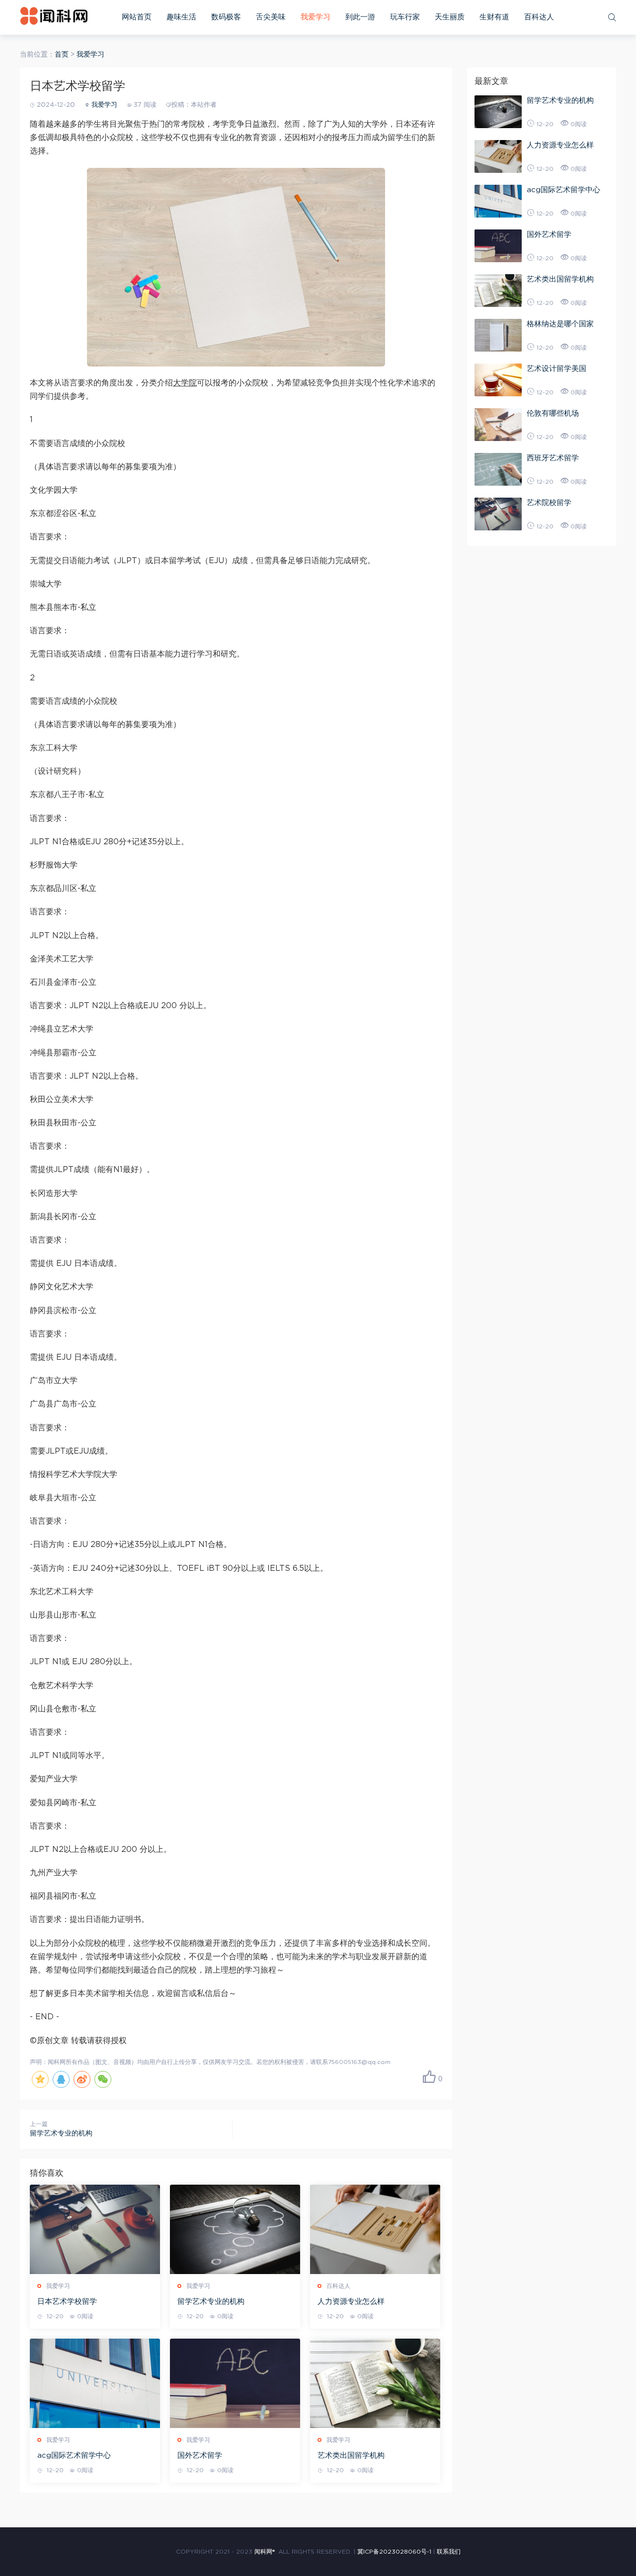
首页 (62, 55)
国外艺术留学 (200, 2456)
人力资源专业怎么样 (351, 2302)
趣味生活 (181, 17)
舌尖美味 (271, 17)
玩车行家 (405, 17)
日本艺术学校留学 (67, 2302)
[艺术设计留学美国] (498, 380)
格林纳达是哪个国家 (560, 324)
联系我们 (449, 2552)
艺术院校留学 (549, 503)
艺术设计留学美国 (556, 369)
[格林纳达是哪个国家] (498, 335)
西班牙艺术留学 (553, 458)
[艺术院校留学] (498, 514)
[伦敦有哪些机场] (498, 425)
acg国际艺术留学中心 (74, 2456)
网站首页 (137, 17)
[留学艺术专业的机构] (235, 2229)
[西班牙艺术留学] (498, 469)
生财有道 (494, 17)
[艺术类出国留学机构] (375, 2383)
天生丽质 (450, 17)
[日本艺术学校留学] (95, 2229)
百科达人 (539, 17)
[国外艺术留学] (235, 2383)
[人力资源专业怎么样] (375, 2229)
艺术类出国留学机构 (351, 2456)
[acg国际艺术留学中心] (95, 2383)
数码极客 (226, 17)
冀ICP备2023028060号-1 (394, 2552)
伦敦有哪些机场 (553, 413)
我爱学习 (316, 17)
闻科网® (265, 2552)
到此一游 (360, 17)
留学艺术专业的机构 (61, 2134)
